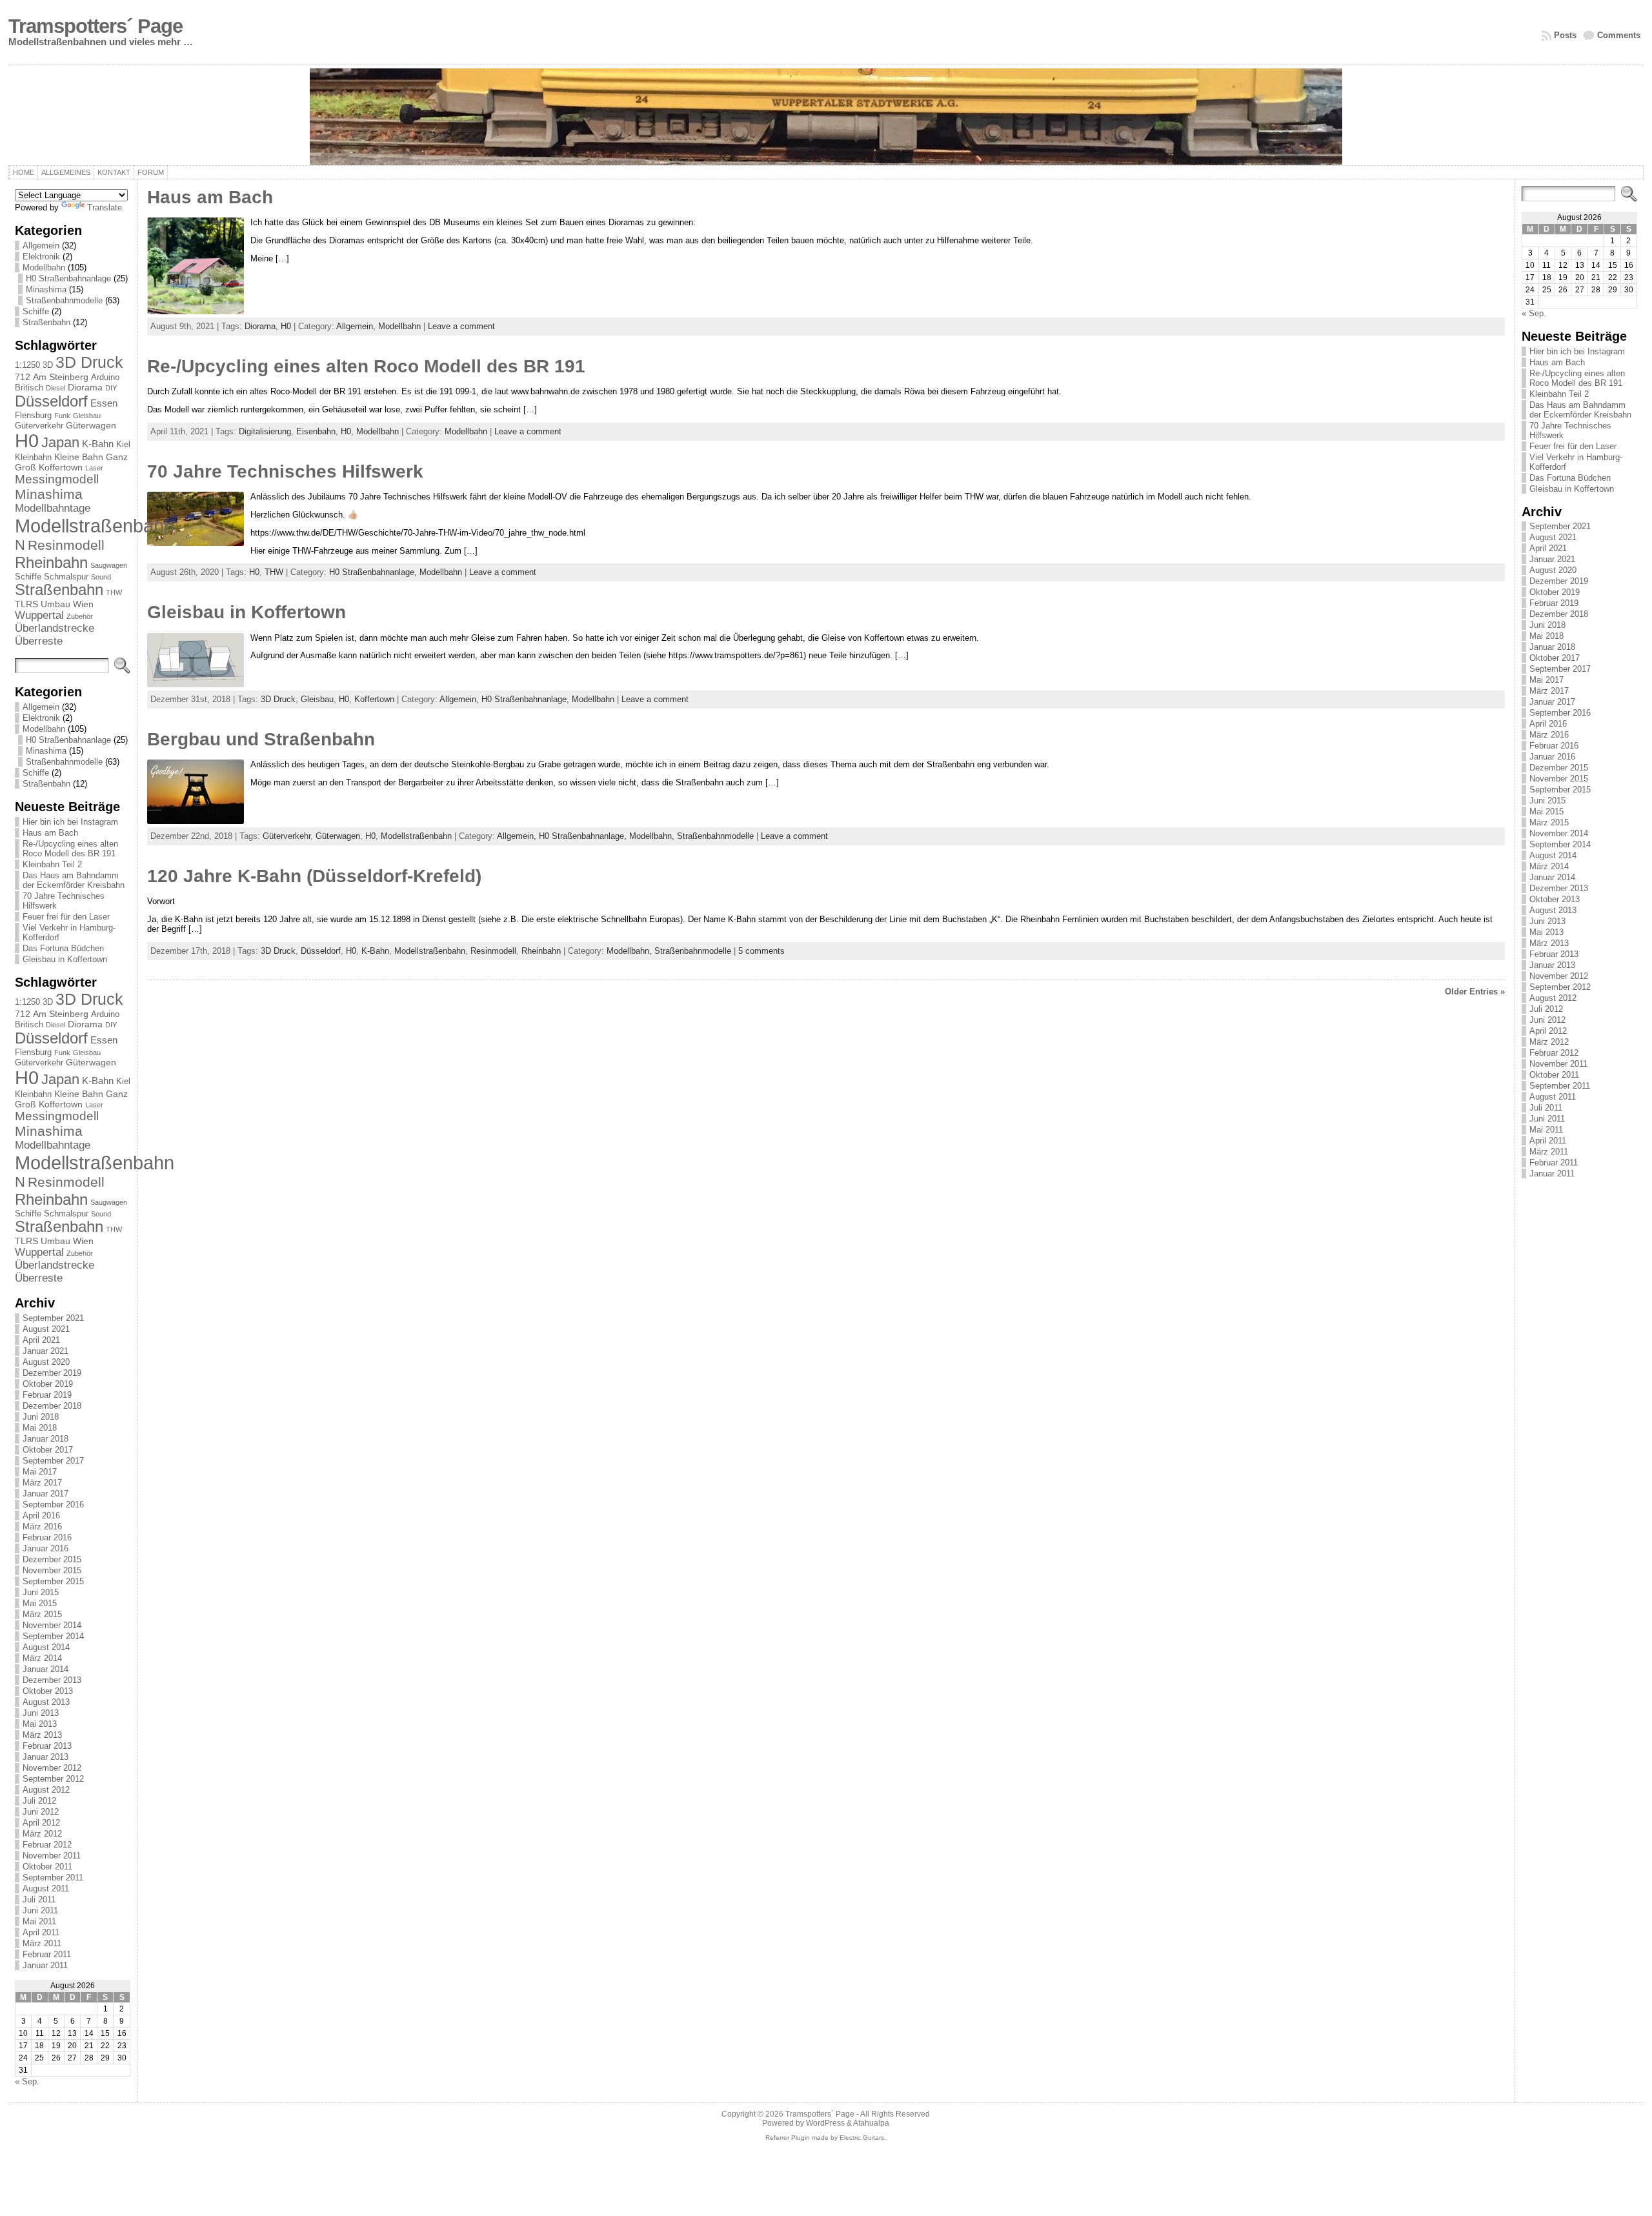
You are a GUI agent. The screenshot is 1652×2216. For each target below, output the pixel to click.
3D (48, 365)
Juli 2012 (39, 1801)
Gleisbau (87, 416)
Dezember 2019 (52, 1373)
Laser (94, 468)
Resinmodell (66, 545)
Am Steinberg (61, 377)
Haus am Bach (50, 833)
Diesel (55, 388)
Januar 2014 (45, 1669)
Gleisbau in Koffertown (65, 959)
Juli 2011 (39, 1899)
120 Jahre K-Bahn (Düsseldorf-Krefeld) (314, 876)
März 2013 (42, 1735)
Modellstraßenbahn (95, 526)
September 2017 (53, 1461)
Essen (104, 403)
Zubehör (80, 616)
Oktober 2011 (47, 1867)
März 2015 (42, 1614)
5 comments (761, 951)
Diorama (85, 387)
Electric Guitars (862, 2138)
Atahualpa (871, 2123)
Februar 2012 (47, 1845)
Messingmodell (57, 479)
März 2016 (42, 1526)
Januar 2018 (45, 1439)
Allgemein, (357, 326)
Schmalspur (66, 577)
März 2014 (42, 1658)
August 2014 (46, 1647)
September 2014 (53, 1636)
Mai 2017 (40, 1472)
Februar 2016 (47, 1537)
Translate (105, 207)
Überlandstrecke (55, 628)
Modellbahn (44, 267)
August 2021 (46, 1329)
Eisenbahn (316, 431)
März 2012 (42, 1834)
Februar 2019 (47, 1395)
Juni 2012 (41, 1812)
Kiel (123, 444)
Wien (83, 604)
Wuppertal (39, 615)
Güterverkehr (39, 426)
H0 (27, 441)
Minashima (46, 289)
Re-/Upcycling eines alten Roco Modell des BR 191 (70, 849)
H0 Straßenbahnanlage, (374, 572)
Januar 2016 (45, 1548)
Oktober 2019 (48, 1384)
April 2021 (41, 1340)
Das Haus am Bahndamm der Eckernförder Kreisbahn (74, 880)
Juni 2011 (40, 1910)
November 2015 (52, 1570)
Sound (101, 577)
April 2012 (41, 1823)
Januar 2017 (45, 1494)
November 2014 (52, 1625)
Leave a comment (461, 326)
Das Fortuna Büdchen (63, 948)
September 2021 (53, 1318)
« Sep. (27, 2081)
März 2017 (42, 1483)
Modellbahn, (653, 836)
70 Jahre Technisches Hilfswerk (285, 471)
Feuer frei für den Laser (66, 917)
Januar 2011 (45, 1965)
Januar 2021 (45, 1351)
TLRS (26, 604)
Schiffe (36, 311)
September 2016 (53, 1505)
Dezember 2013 (52, 1680)
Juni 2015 (41, 1592)
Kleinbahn (33, 457)
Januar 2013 (45, 1757)
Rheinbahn (51, 562)
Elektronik (41, 257)
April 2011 (41, 1932)
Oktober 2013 (48, 1691)
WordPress (825, 2123)
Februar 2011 (47, 1954)
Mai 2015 (40, 1603)
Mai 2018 (40, 1428)
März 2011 (42, 1943)
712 (23, 377)
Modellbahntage (53, 508)
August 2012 (46, 1790)
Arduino (105, 377)
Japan (60, 442)
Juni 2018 (41, 1417)
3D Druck (89, 362)
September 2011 (53, 1878)
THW (114, 592)
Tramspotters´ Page (96, 26)
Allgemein (41, 246)
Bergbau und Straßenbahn (261, 739)
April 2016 (41, 1516)
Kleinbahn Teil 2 (52, 864)
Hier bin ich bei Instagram (70, 822)
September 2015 (53, 1581)
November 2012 (52, 1768)
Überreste (39, 641)
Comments (1619, 35)
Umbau (55, 604)
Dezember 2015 (52, 1559)
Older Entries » (1475, 992)
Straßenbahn (46, 322)
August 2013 (46, 1702)
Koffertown (61, 467)
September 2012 (53, 1779)
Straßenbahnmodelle (64, 300)
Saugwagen (109, 565)
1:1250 (27, 365)
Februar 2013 (47, 1746)
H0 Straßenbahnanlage (68, 278)
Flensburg (33, 415)
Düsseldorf (51, 401)
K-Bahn (98, 444)
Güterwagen (91, 425)
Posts (1565, 35)
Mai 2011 (39, 1921)
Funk (62, 416)
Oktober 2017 (48, 1450)
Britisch (29, 388)
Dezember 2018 (52, 1406)
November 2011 (52, 1856)
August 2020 (46, 1362)
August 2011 (46, 1889)
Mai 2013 (40, 1724)
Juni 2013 (41, 1713)
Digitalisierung (265, 431)
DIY (111, 388)
